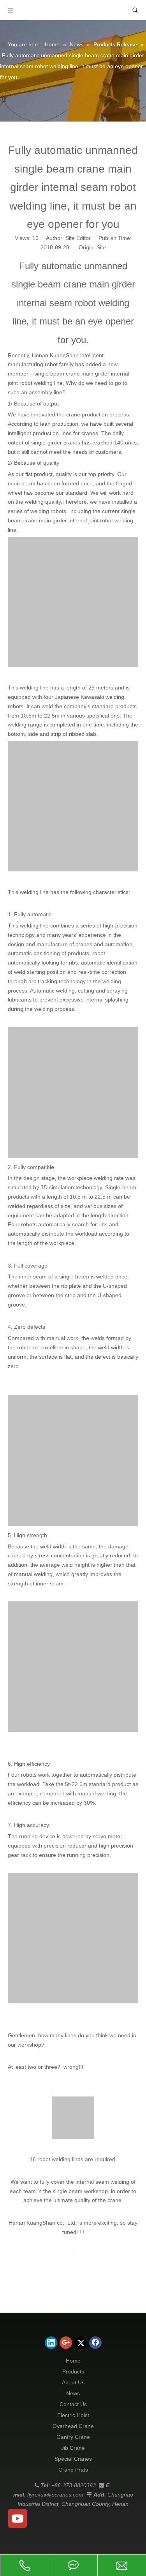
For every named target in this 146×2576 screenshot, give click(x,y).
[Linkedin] (51, 2343)
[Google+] (66, 2343)
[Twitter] (81, 2343)
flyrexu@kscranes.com (55, 2495)
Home (73, 2361)
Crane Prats (73, 2470)
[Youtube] (18, 2518)
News (73, 2393)
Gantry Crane (73, 2437)
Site (101, 247)
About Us (73, 2382)
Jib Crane (73, 2448)
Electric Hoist (73, 2415)
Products (73, 2371)
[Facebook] (95, 2343)
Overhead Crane (73, 2426)
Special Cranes (73, 2459)
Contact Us (73, 2404)
